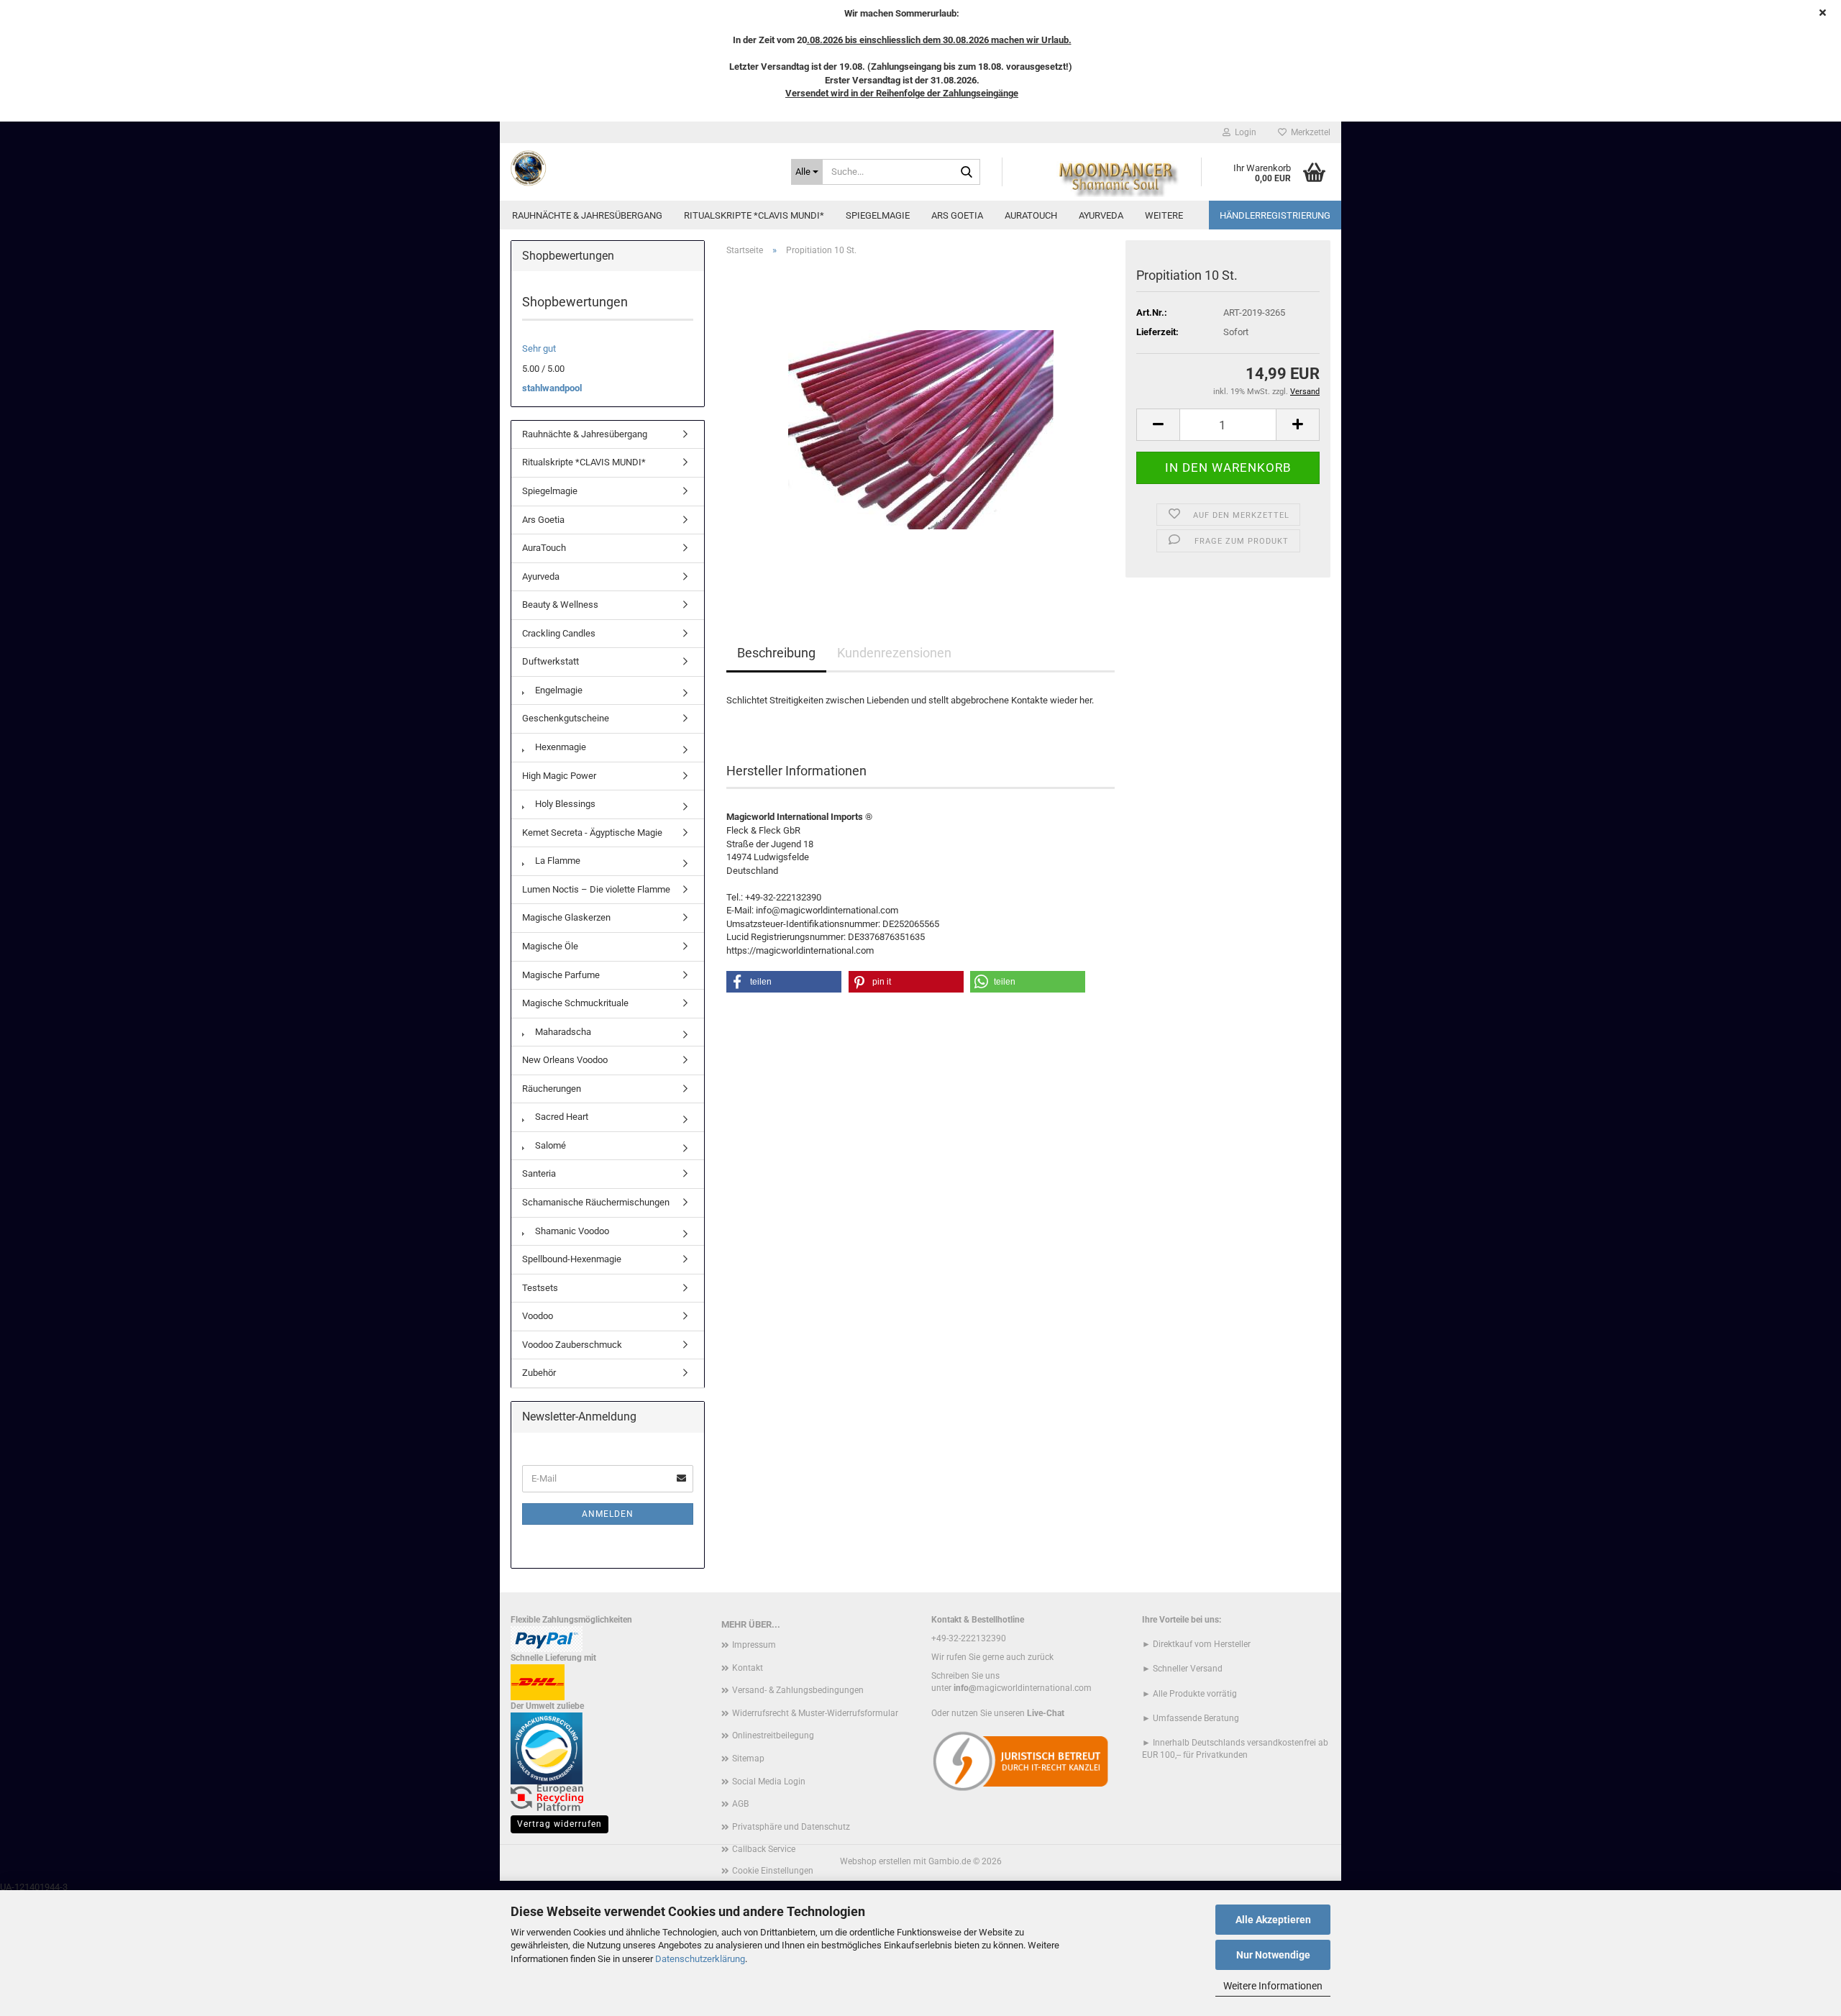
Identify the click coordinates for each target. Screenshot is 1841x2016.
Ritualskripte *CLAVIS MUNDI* (754, 215)
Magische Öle (550, 946)
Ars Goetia (957, 215)
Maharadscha (562, 1032)
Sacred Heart (561, 1117)
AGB (740, 1804)
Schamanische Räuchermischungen (596, 1202)
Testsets (540, 1288)
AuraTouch (1031, 215)
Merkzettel (1308, 132)
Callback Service (764, 1849)
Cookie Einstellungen (773, 1871)
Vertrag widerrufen (559, 1824)
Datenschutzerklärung (700, 1959)
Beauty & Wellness (560, 605)
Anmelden (608, 1514)
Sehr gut (539, 348)
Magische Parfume (561, 975)
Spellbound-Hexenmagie (572, 1259)
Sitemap (748, 1759)
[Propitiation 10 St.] (921, 429)
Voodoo (538, 1316)
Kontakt (748, 1668)
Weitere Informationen (1273, 1986)
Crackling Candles (559, 633)
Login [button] (1243, 132)
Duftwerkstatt (551, 661)
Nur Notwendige (1273, 1955)
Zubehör (539, 1373)
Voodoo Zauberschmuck (572, 1345)
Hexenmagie (559, 747)
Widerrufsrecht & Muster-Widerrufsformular (815, 1713)
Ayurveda (1101, 215)
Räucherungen (552, 1089)
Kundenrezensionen (894, 653)
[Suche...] (967, 173)
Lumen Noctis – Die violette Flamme (596, 889)
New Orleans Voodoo (565, 1060)
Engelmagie (558, 690)
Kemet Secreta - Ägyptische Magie (592, 833)
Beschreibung (776, 653)
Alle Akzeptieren (1273, 1920)
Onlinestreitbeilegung (773, 1736)
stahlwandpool (552, 388)
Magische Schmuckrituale (575, 1003)
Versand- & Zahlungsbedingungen (798, 1690)
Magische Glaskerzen (566, 917)
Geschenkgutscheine (566, 718)
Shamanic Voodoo (571, 1231)
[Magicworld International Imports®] (640, 168)
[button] (1158, 425)
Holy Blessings (564, 804)
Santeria (539, 1173)
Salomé (549, 1145)
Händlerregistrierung (1275, 215)
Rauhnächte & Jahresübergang (587, 215)
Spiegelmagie (878, 215)
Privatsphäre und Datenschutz (791, 1827)
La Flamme (557, 861)
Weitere (1164, 215)
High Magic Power (559, 776)
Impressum (754, 1645)
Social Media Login (769, 1782)
